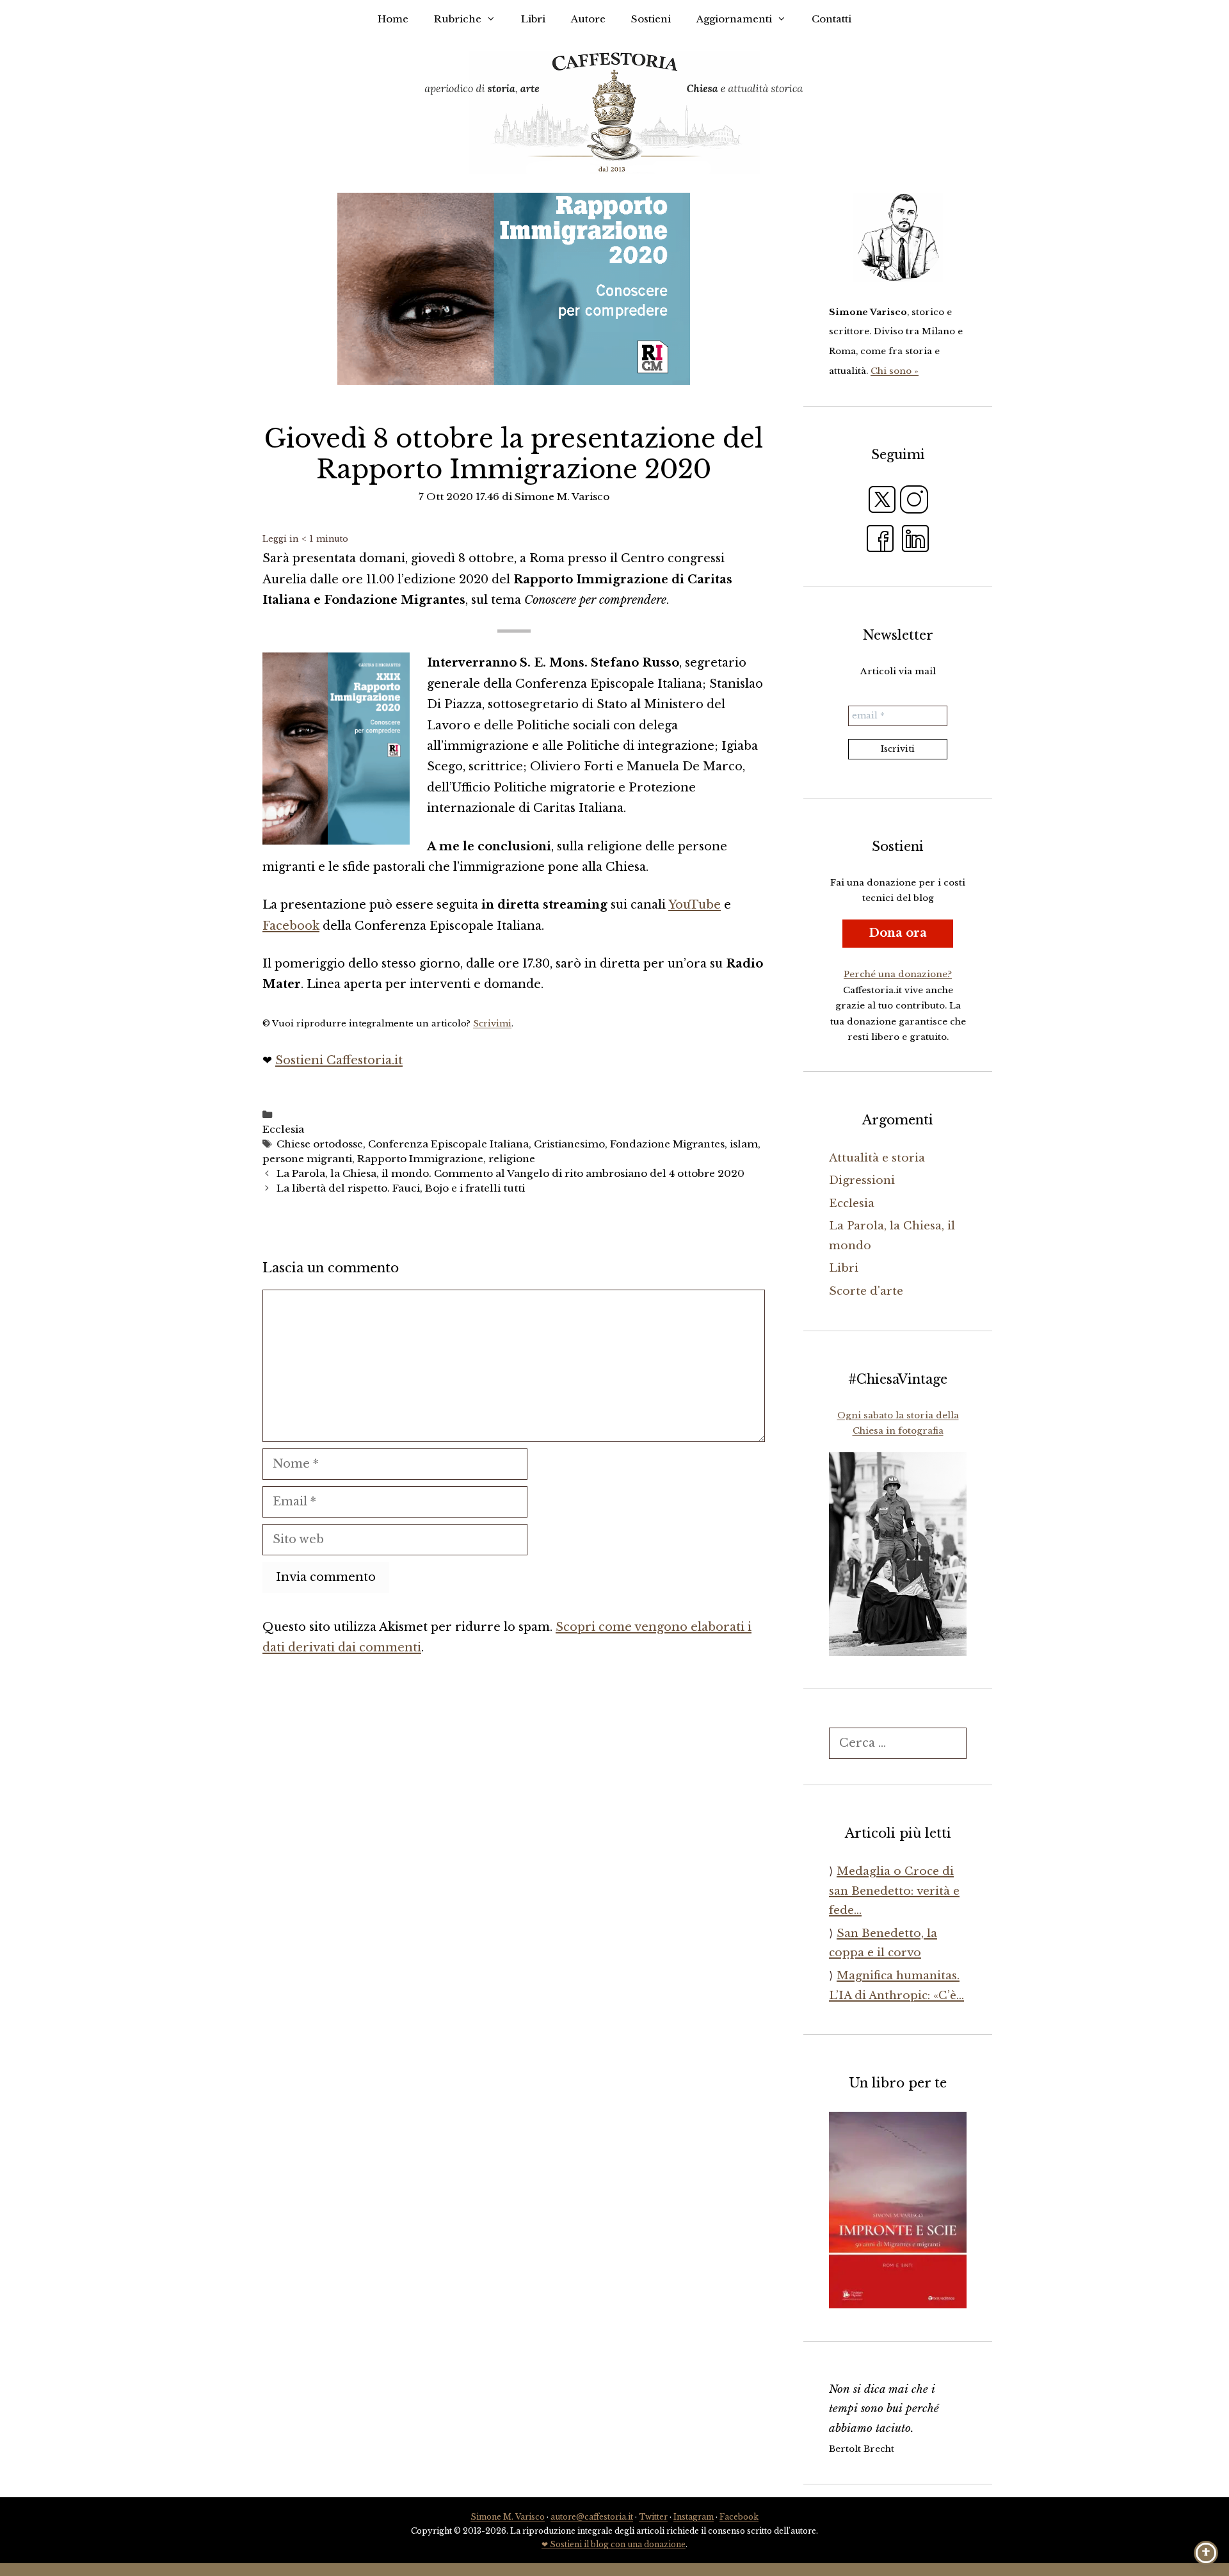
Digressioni (862, 1180)
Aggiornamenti (734, 19)
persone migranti (307, 1159)
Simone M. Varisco (508, 2517)
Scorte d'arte (866, 1291)
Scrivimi (492, 1024)
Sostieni (651, 19)
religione (512, 1159)
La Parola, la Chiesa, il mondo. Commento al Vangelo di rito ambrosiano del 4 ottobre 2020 (510, 1173)
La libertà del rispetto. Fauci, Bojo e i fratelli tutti (401, 1188)
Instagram (694, 2517)
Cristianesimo (569, 1144)
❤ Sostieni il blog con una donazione (614, 2544)
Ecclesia (283, 1129)
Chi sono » (895, 371)
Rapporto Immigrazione (420, 1159)
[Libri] (898, 238)
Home (393, 19)
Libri (533, 19)
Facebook (291, 926)
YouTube (695, 905)
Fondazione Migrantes (667, 1144)
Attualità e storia (877, 1158)
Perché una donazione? (898, 974)
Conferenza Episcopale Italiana (448, 1144)
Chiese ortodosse (320, 1144)
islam (744, 1144)
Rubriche (458, 19)
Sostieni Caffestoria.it (339, 1060)
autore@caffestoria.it (592, 2517)
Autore (588, 19)
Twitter (653, 2517)
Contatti (831, 19)
